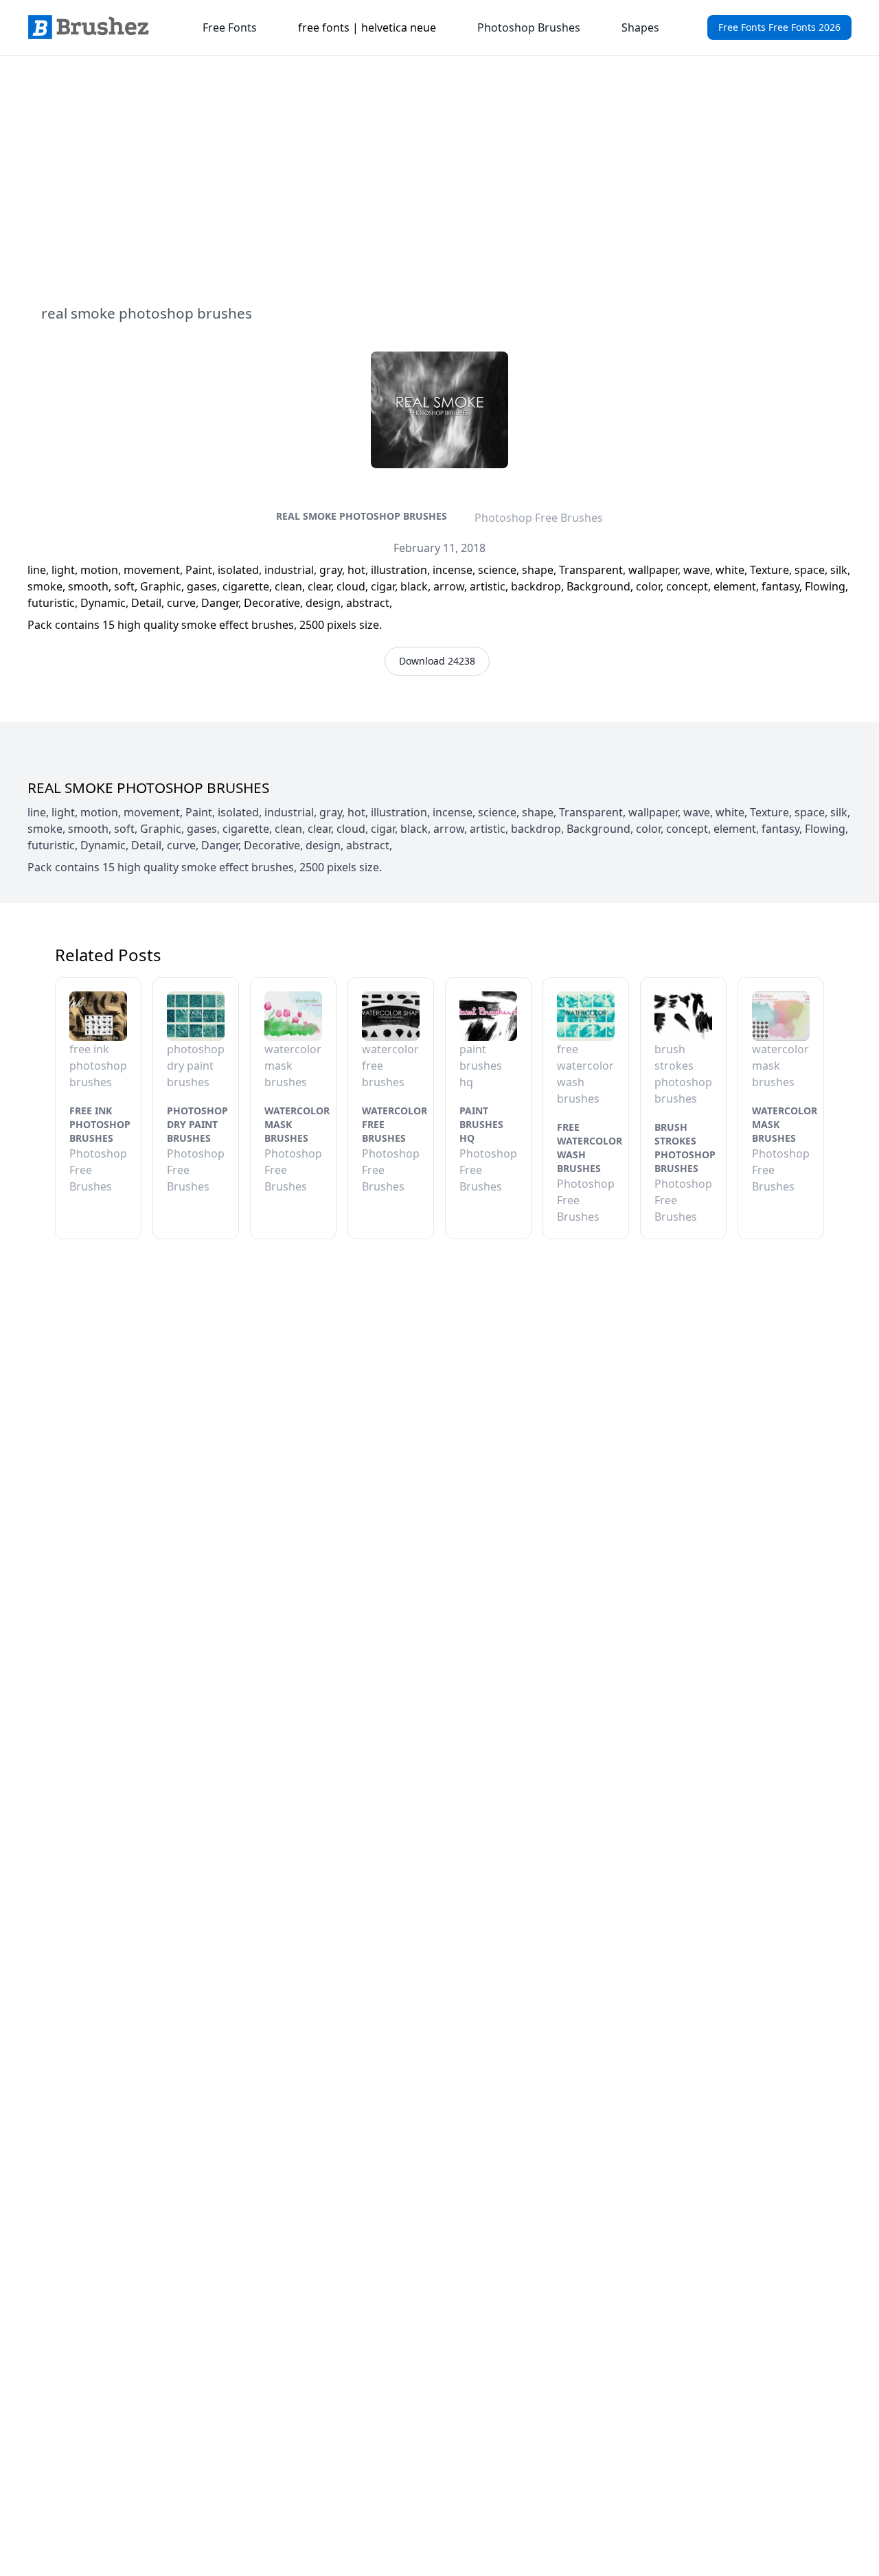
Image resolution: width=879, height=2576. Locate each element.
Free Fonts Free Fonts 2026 (779, 27)
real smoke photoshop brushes (362, 516)
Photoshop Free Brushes (539, 518)
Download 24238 (437, 661)
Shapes (640, 27)
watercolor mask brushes (297, 1124)
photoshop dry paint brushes (197, 1124)
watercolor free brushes (395, 1124)
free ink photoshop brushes (100, 1124)
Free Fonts (230, 27)
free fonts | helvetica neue (367, 27)
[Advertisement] (439, 179)
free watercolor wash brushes (590, 1148)
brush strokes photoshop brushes (685, 1148)
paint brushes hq (481, 1124)
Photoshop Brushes (529, 27)
